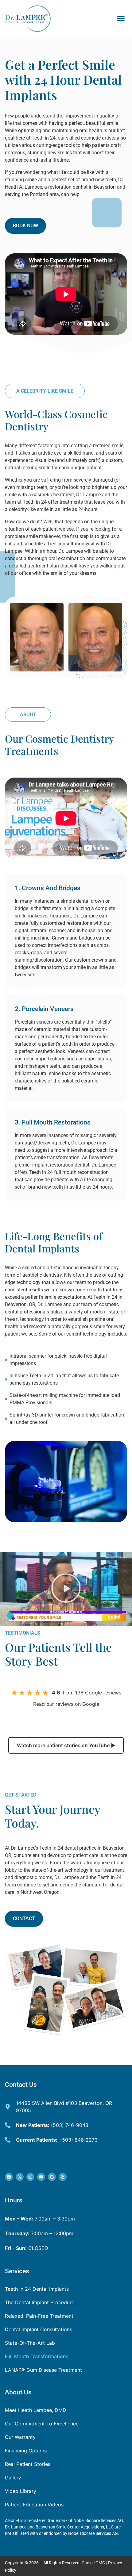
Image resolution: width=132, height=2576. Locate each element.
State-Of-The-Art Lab (30, 2343)
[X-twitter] (20, 2177)
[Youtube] (41, 2177)
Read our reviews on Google (66, 1704)
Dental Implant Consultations (39, 2329)
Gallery (13, 2478)
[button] (121, 18)
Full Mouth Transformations (37, 2356)
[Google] (52, 2177)
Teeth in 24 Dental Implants (37, 2289)
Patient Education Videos (34, 2505)
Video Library (21, 2491)
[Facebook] (9, 2177)
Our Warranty (20, 2437)
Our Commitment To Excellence (42, 2424)
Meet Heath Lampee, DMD (36, 2410)
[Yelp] (63, 2177)
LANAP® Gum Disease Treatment (43, 2370)
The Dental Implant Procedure (40, 2302)
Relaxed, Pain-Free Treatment (39, 2316)
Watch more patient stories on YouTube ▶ (66, 1745)
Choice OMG (93, 2563)
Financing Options (26, 2451)
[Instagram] (30, 2177)
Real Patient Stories (28, 2464)
